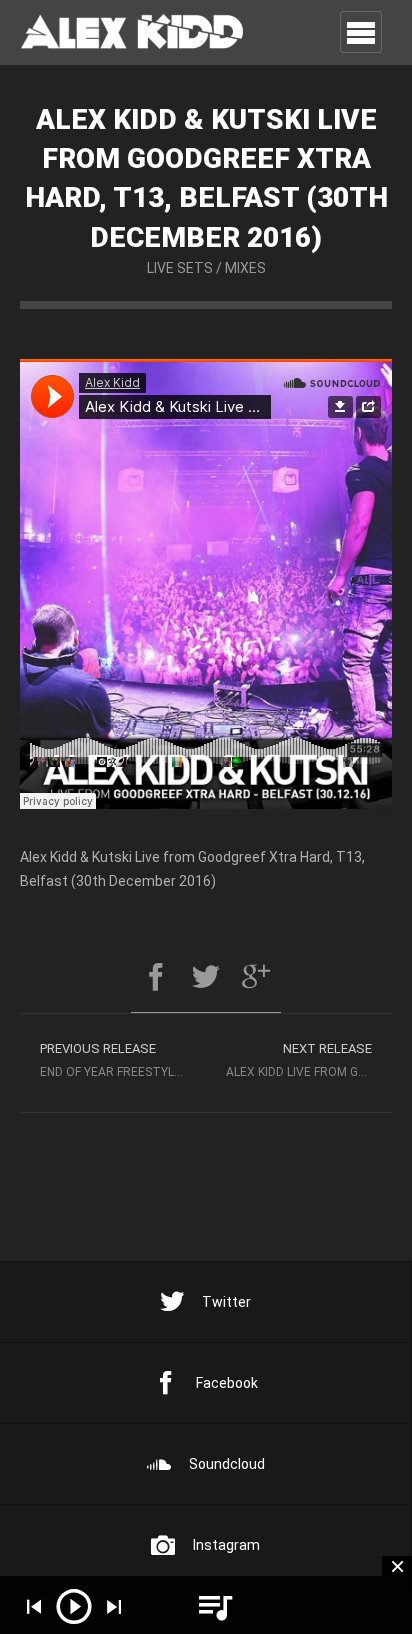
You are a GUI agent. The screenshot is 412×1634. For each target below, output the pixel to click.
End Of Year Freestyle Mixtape (123, 1060)
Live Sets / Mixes (206, 268)
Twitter (226, 1302)
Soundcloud (227, 1464)
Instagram (226, 1545)
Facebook (227, 1383)
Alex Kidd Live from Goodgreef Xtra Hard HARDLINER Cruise (309, 1060)
